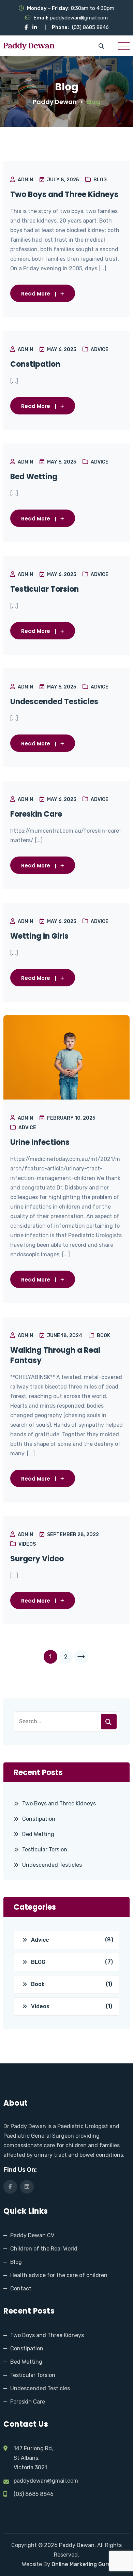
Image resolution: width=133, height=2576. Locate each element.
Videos (27, 1544)
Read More (36, 294)
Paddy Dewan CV (32, 2235)
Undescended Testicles (54, 702)
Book (104, 1336)
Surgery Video (37, 1559)
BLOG (100, 180)
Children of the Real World (44, 2249)
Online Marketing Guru (81, 2564)
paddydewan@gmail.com (79, 18)
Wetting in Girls (39, 936)
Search (109, 1722)
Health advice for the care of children (59, 2275)
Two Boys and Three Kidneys (64, 195)
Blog (16, 2262)
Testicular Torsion (45, 589)
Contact (21, 2289)
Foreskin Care (36, 814)
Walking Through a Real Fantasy (55, 1355)
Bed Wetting (34, 477)
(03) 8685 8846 (90, 27)
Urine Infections (40, 1142)
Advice (100, 350)
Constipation (35, 364)
